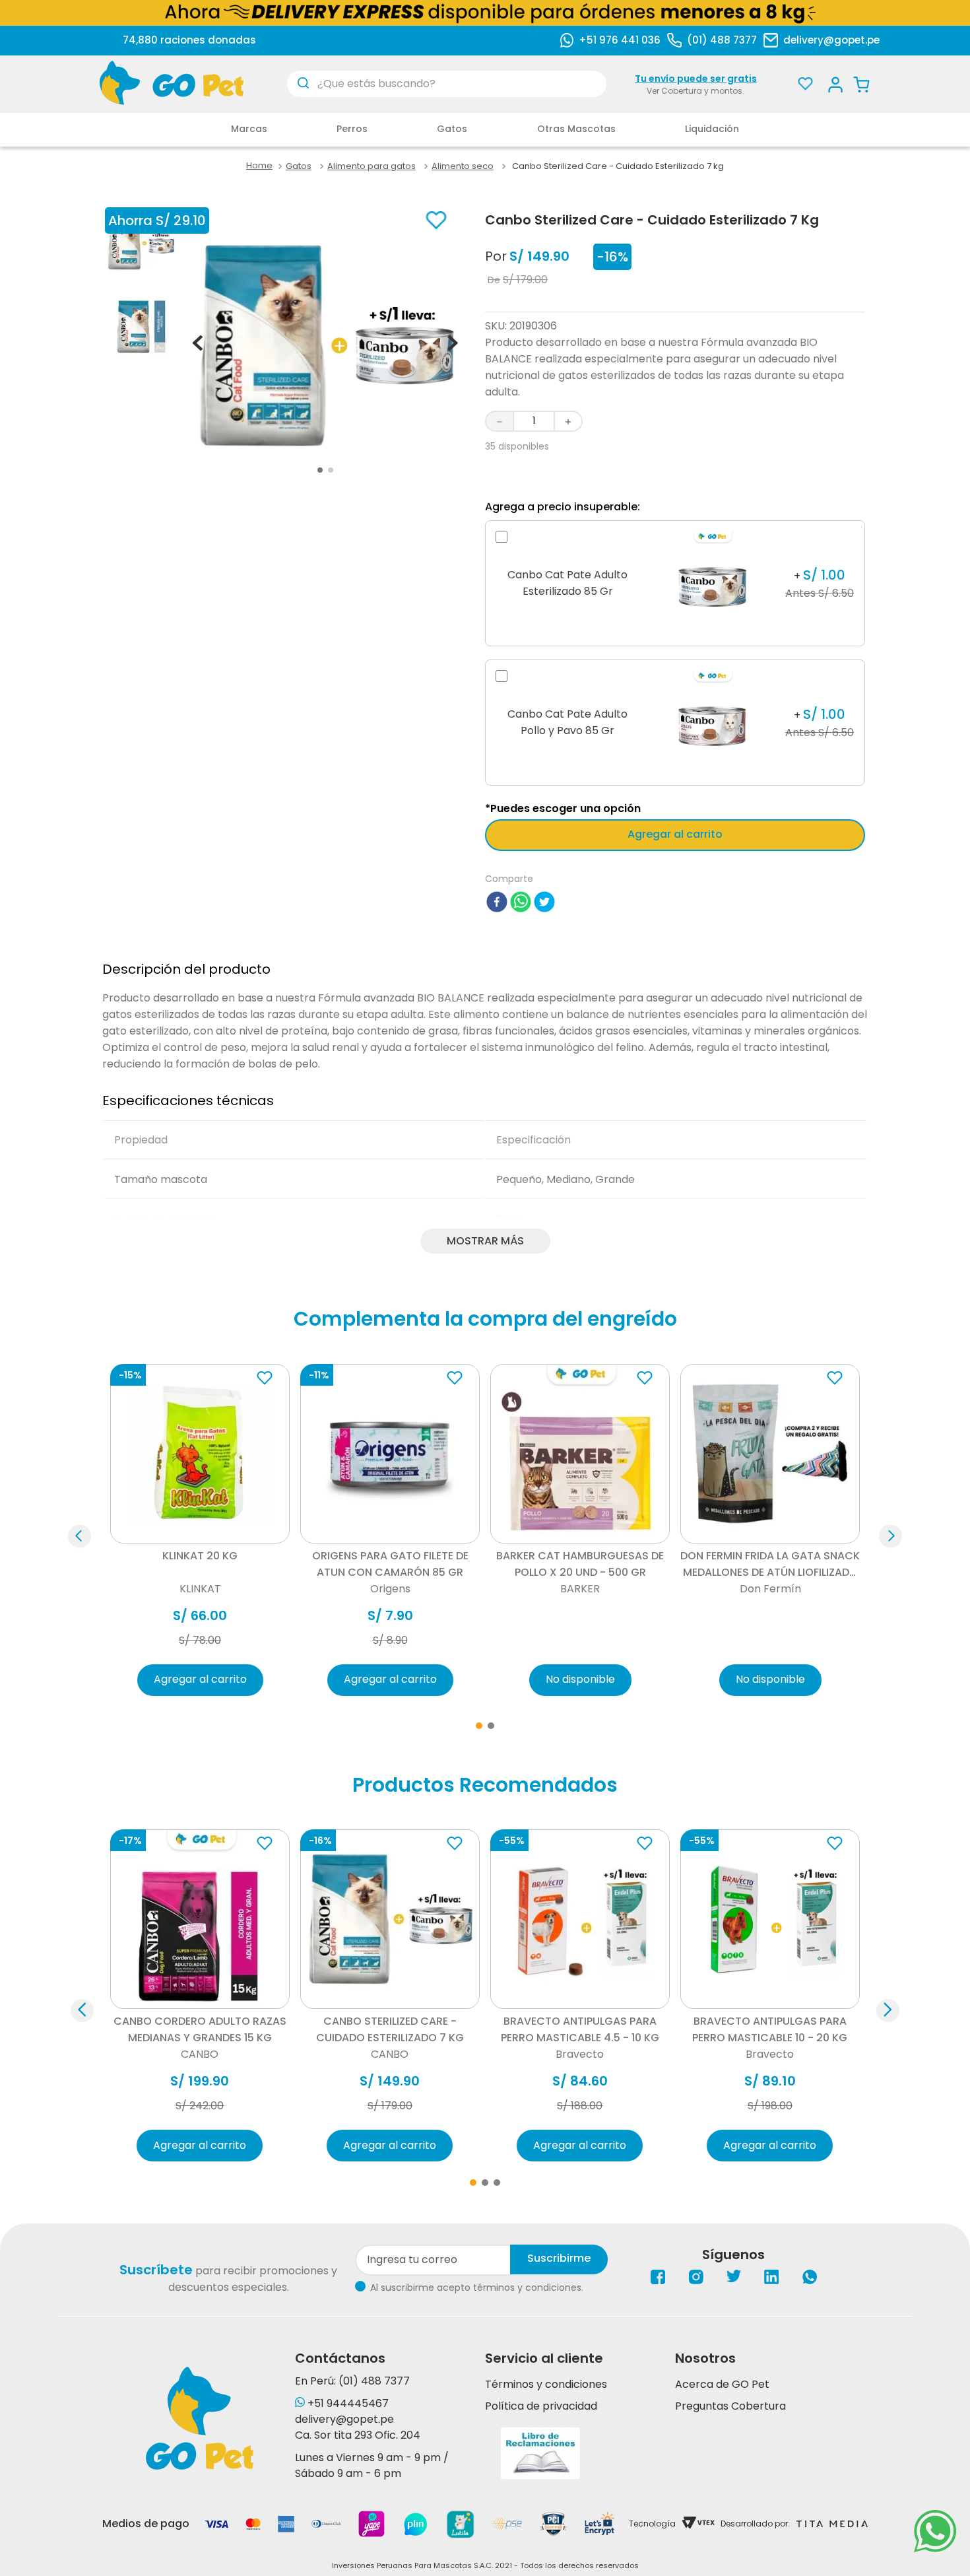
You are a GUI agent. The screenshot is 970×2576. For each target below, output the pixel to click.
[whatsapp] (521, 904)
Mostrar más (485, 1241)
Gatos (299, 166)
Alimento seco (463, 166)
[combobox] (447, 84)
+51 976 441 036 (620, 40)
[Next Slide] (888, 2011)
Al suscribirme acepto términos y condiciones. (477, 2288)
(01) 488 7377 (722, 40)
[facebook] (497, 904)
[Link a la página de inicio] (259, 166)
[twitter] (544, 904)
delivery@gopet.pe (831, 40)
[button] (80, 1537)
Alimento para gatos (372, 166)
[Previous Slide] (82, 2011)
